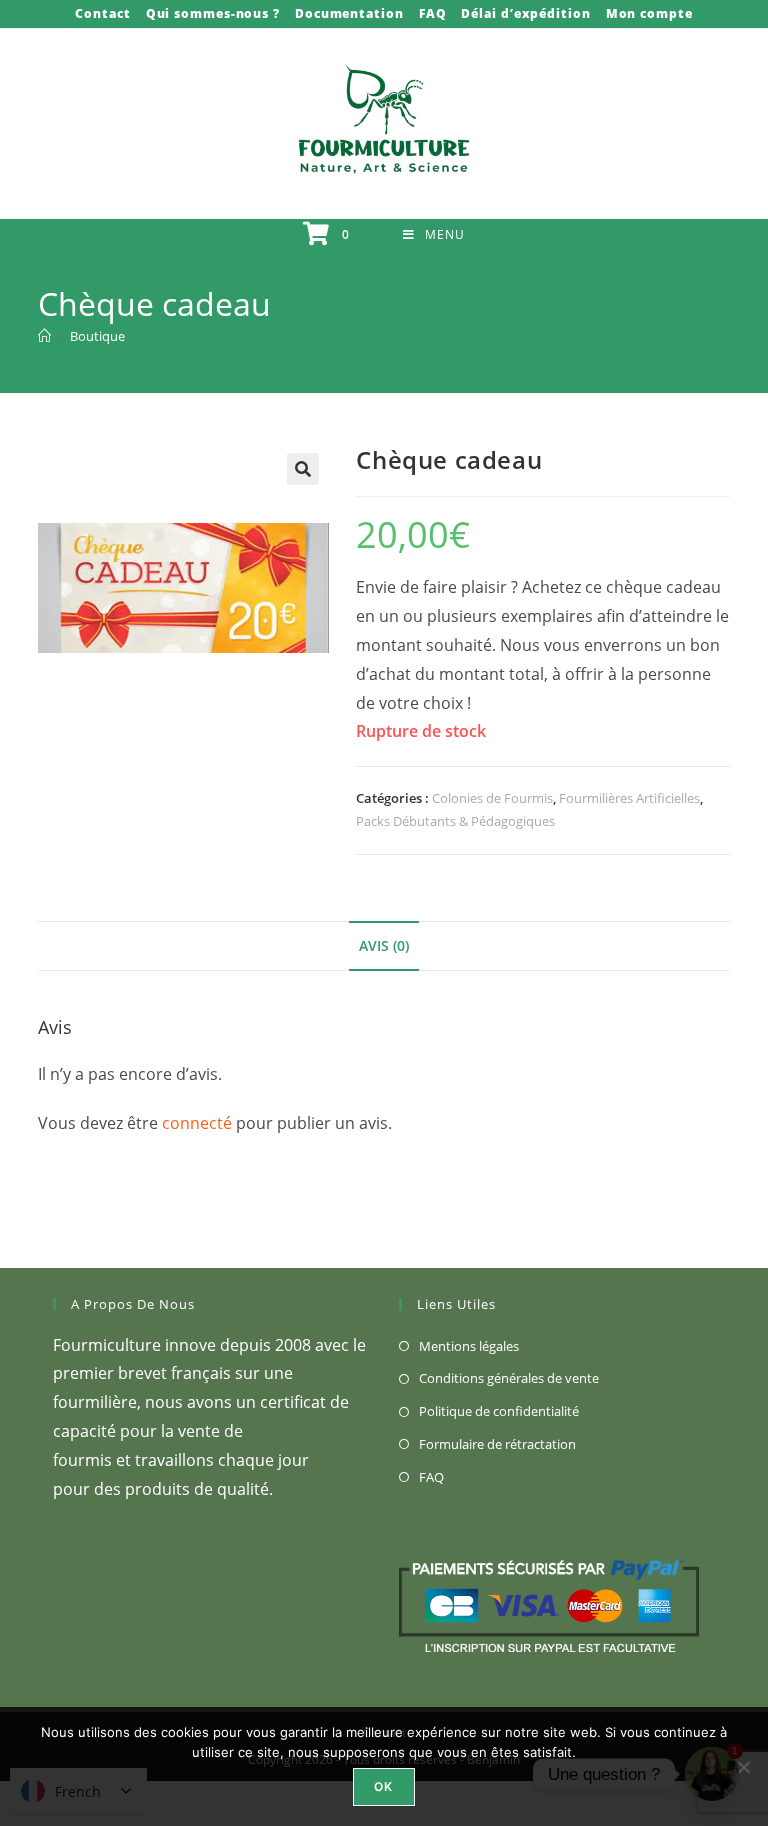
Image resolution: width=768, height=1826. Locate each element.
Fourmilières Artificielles (629, 798)
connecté (197, 1123)
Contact (102, 13)
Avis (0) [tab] (384, 945)
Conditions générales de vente (509, 1378)
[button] (303, 469)
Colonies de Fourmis (492, 798)
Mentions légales (469, 1346)
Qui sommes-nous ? (213, 13)
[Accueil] (44, 336)
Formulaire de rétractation (497, 1444)
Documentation (349, 13)
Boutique (97, 336)
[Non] (743, 1767)
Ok (383, 1786)
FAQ (433, 13)
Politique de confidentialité (499, 1411)
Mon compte (649, 13)
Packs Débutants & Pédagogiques (455, 821)
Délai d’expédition (525, 13)
